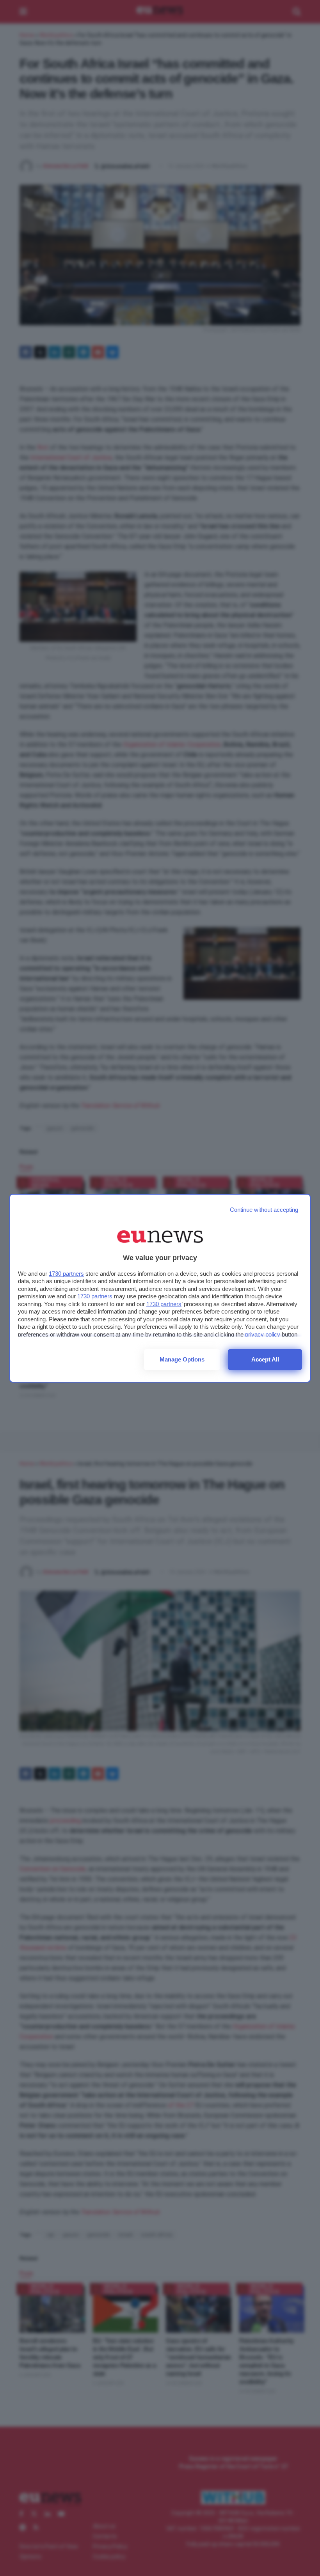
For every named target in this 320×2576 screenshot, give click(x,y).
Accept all (265, 1359)
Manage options (182, 1359)
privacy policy (263, 1334)
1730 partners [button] (66, 1274)
